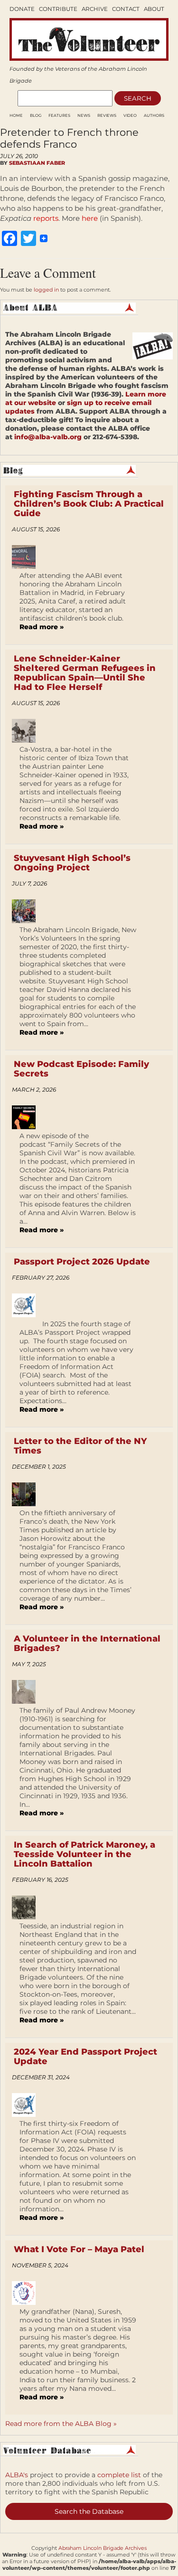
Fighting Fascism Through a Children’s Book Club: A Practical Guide (89, 504)
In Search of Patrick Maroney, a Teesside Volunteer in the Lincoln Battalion (84, 1854)
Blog (36, 115)
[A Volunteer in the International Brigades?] (27, 1692)
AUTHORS (154, 115)
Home (16, 115)
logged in (46, 290)
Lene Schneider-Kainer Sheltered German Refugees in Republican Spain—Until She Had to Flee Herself (85, 673)
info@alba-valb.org (48, 437)
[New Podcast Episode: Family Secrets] (27, 1117)
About (154, 9)
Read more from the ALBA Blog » (61, 2424)
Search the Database (89, 2511)
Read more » (42, 627)
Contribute (58, 9)
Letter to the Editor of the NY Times (80, 1446)
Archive (95, 9)
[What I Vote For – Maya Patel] (27, 2293)
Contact (126, 9)
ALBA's (17, 2475)
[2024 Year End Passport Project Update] (27, 2105)
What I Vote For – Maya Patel (79, 2249)
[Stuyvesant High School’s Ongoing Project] (27, 911)
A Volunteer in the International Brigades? (87, 1643)
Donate (22, 9)
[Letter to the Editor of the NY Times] (27, 1494)
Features (59, 115)
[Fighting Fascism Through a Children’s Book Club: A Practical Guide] (27, 557)
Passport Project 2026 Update (82, 1262)
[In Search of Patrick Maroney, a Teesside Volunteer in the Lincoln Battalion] (27, 1907)
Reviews (107, 115)
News (84, 115)
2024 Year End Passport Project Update (85, 2057)
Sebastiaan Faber (37, 163)
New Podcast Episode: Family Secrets (81, 1069)
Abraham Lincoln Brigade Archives (103, 2548)
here (91, 218)
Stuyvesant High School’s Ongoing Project (72, 863)
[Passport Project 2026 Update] (27, 1305)
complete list (119, 2475)
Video (130, 115)
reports (46, 218)
